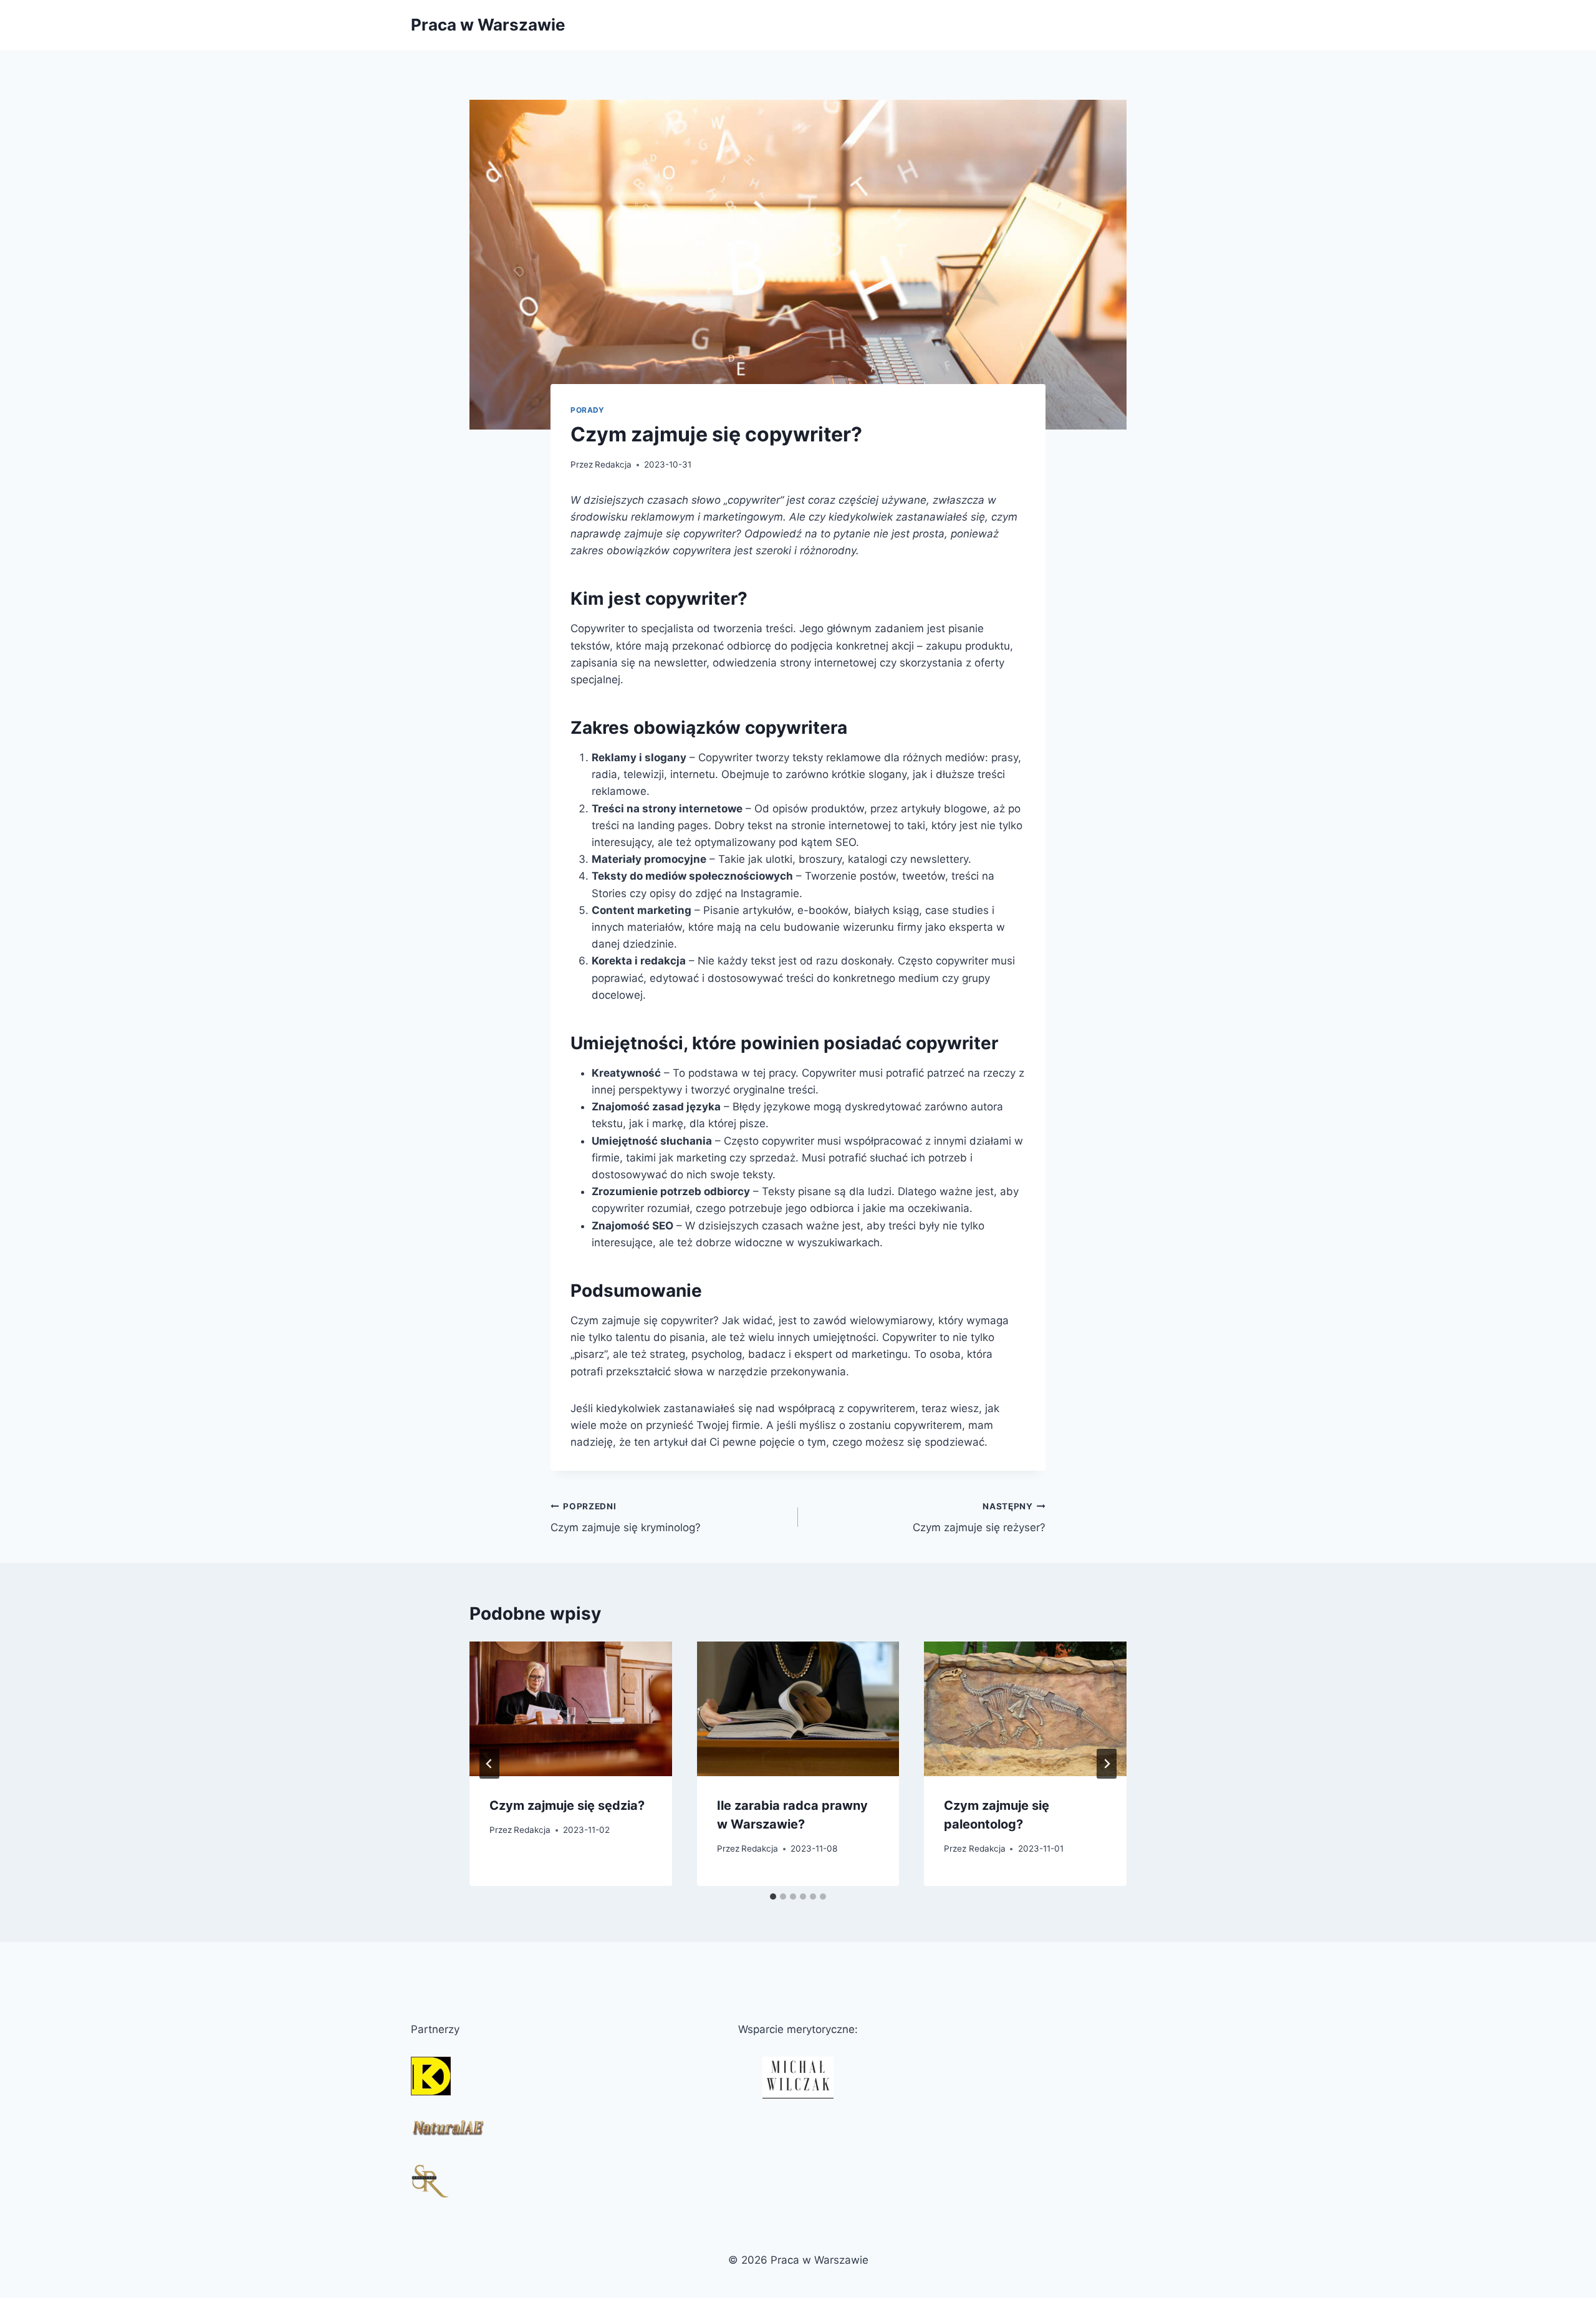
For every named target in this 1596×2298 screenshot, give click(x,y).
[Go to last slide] (489, 1764)
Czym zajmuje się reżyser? (979, 1518)
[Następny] (1107, 1764)
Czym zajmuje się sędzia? (567, 1805)
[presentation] (571, 1709)
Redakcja (613, 464)
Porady (588, 410)
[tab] (773, 1897)
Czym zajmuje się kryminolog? (626, 1518)
